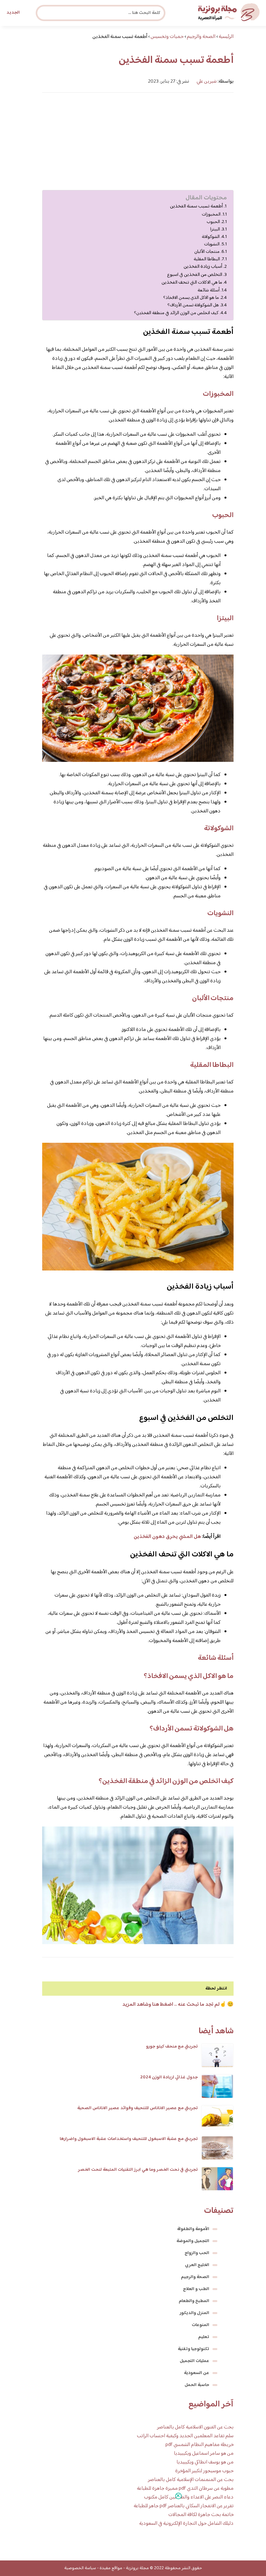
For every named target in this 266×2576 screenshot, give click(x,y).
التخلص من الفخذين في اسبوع (195, 275)
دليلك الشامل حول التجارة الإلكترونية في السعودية (186, 2524)
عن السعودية (197, 2373)
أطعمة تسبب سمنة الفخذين (196, 207)
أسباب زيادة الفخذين (203, 267)
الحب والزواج (197, 2253)
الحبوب (213, 222)
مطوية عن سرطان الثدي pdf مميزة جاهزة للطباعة (185, 2489)
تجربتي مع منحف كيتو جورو (172, 2047)
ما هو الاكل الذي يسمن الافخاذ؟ (191, 298)
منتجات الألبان (207, 252)
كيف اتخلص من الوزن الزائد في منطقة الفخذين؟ (176, 313)
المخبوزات (211, 214)
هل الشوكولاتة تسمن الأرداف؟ (193, 305)
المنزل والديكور (194, 2313)
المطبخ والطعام (194, 2301)
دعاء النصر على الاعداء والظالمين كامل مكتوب (189, 2497)
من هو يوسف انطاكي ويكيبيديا (205, 2462)
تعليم (204, 2337)
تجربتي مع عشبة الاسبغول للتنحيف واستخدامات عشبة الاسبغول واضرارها (129, 2139)
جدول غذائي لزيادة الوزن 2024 (169, 2077)
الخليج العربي (197, 2265)
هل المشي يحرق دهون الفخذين (167, 1537)
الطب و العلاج (196, 2289)
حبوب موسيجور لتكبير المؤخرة (204, 2471)
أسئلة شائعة (209, 290)
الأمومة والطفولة (193, 2229)
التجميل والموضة (193, 2241)
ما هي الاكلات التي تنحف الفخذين (192, 283)
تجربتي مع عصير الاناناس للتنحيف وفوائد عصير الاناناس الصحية (138, 2108)
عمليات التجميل (194, 2361)
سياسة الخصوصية (80, 2568)
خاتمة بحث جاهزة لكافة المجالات (201, 2515)
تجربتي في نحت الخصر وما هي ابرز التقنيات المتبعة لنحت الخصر (138, 2170)
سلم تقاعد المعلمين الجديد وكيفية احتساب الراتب (185, 2436)
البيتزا (215, 229)
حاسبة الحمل (197, 2385)
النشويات (212, 244)
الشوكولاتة (211, 237)
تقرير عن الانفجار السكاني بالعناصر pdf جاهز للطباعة (184, 2506)
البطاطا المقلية (207, 259)
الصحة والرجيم (195, 2277)
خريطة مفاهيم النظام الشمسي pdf (199, 2445)
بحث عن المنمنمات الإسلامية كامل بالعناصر (191, 2480)
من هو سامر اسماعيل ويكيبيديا (204, 2454)
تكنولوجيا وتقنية (193, 2349)
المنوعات (200, 2325)
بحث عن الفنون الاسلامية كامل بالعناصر (195, 2427)
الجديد (13, 13)
